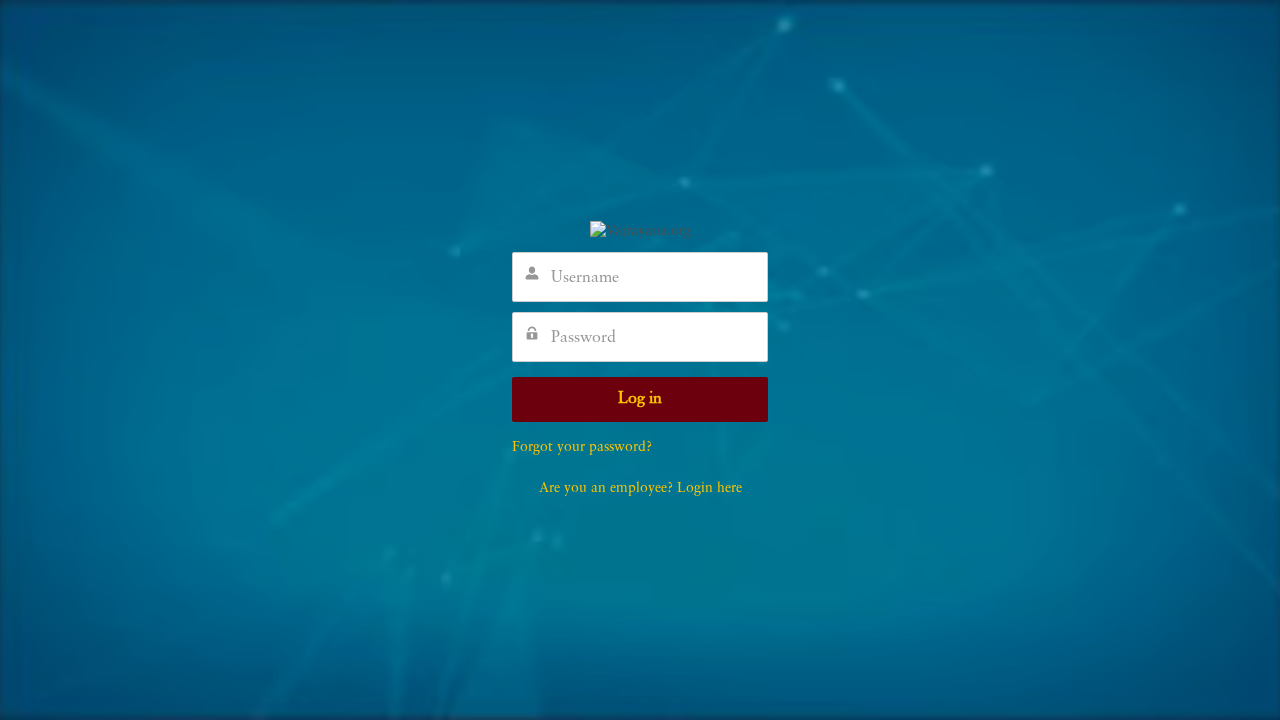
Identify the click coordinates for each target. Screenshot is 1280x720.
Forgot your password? (582, 447)
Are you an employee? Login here (640, 488)
